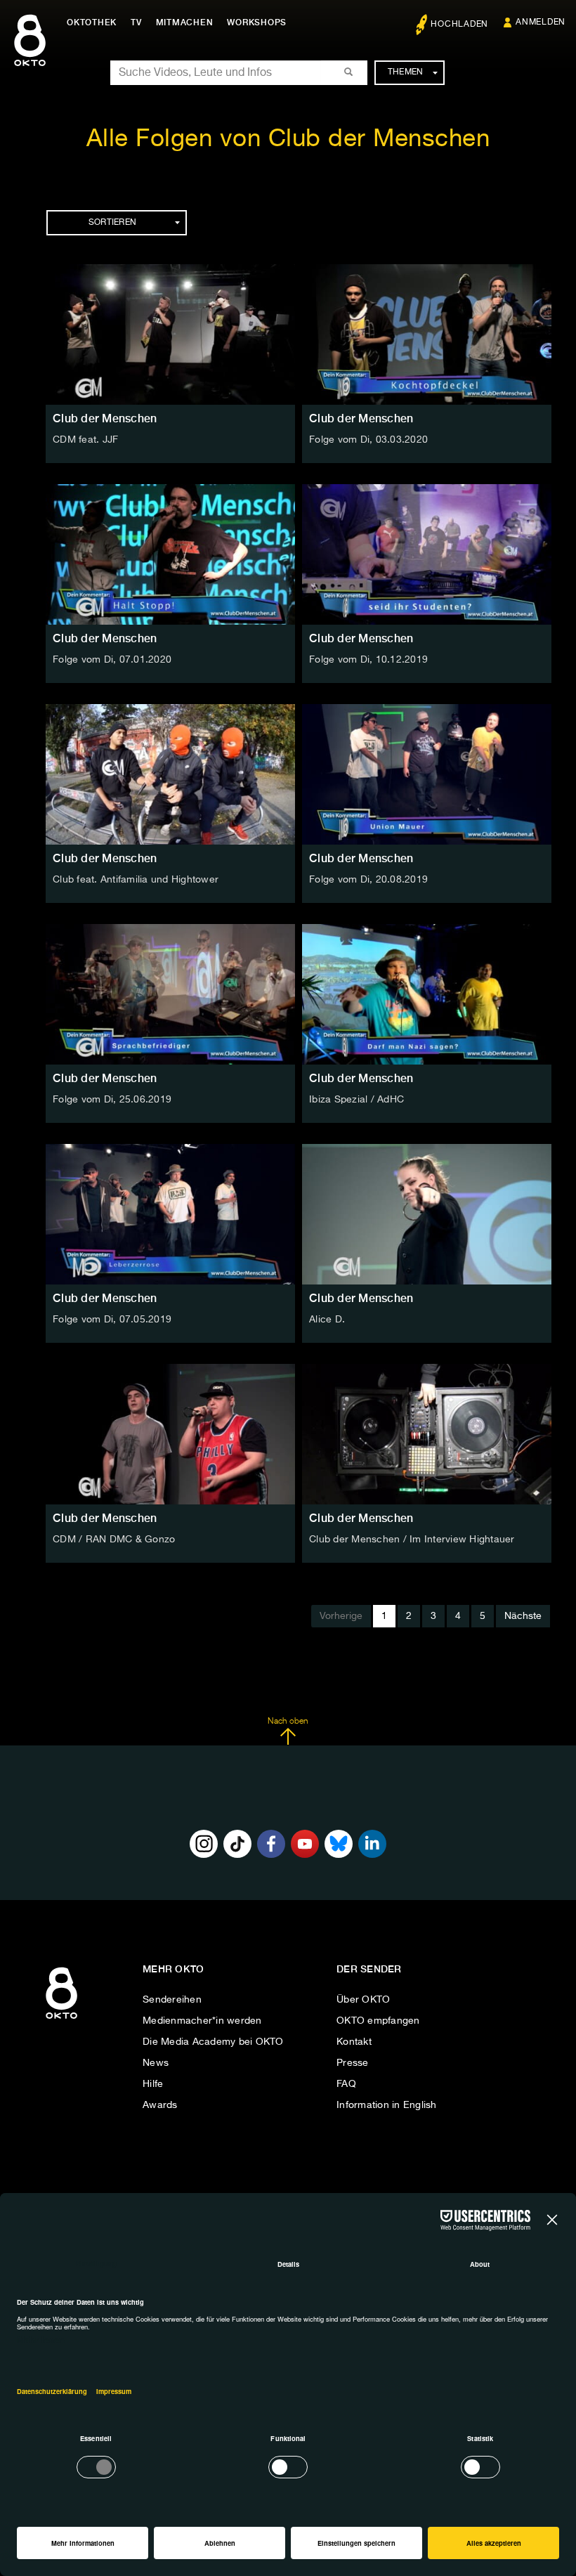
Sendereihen (172, 2000)
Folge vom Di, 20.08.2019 (368, 880)
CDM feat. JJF (85, 440)
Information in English (387, 2105)
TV (136, 22)
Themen (406, 72)
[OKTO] (30, 53)
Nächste (523, 1616)
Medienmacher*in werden (202, 2021)
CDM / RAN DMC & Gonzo (114, 1540)
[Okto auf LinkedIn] (372, 1844)
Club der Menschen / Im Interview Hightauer (412, 1540)
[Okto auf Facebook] (271, 1844)
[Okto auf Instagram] (204, 1844)
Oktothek (92, 22)
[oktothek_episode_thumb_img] (170, 334)
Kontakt (354, 2042)
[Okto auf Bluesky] (339, 1844)
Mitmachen (185, 22)
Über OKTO (363, 2000)
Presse (353, 2063)
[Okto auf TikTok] (237, 1844)
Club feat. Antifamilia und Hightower (136, 880)
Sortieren (112, 223)
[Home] (61, 2019)
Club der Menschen (105, 418)
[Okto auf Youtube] (305, 1844)
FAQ (346, 2084)
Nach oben (288, 1722)
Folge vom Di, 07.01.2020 (112, 660)
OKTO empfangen (378, 2021)
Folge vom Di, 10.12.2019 (368, 660)
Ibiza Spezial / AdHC (356, 1100)
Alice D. (327, 1320)
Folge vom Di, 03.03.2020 (368, 440)
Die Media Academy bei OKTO (213, 2042)
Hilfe (153, 2084)
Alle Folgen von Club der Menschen (288, 139)
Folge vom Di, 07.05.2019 (112, 1320)
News (156, 2063)
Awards (160, 2105)
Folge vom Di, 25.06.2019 (112, 1100)
